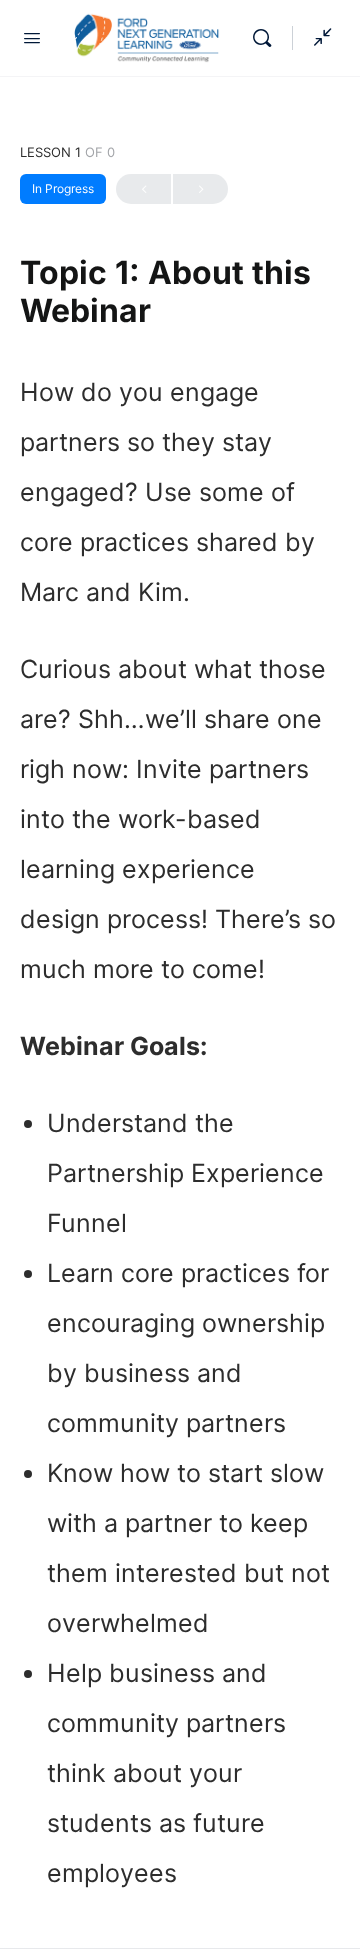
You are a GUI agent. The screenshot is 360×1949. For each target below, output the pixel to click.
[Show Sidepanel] (318, 38)
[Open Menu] (32, 37)
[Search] (267, 38)
